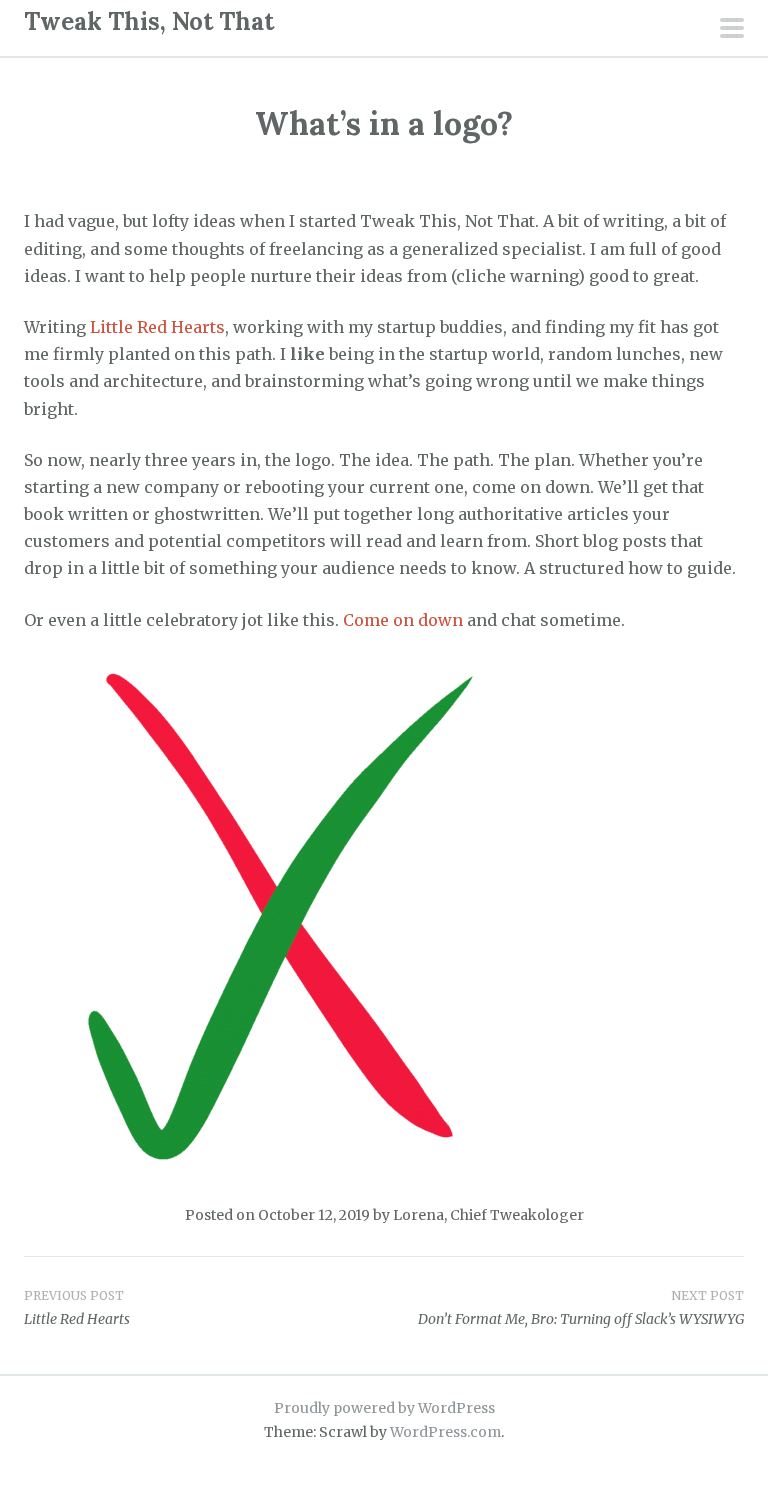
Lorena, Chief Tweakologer (488, 1215)
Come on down (405, 620)
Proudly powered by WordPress (384, 1408)
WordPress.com (445, 1432)
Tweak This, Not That (149, 21)
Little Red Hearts (157, 327)
